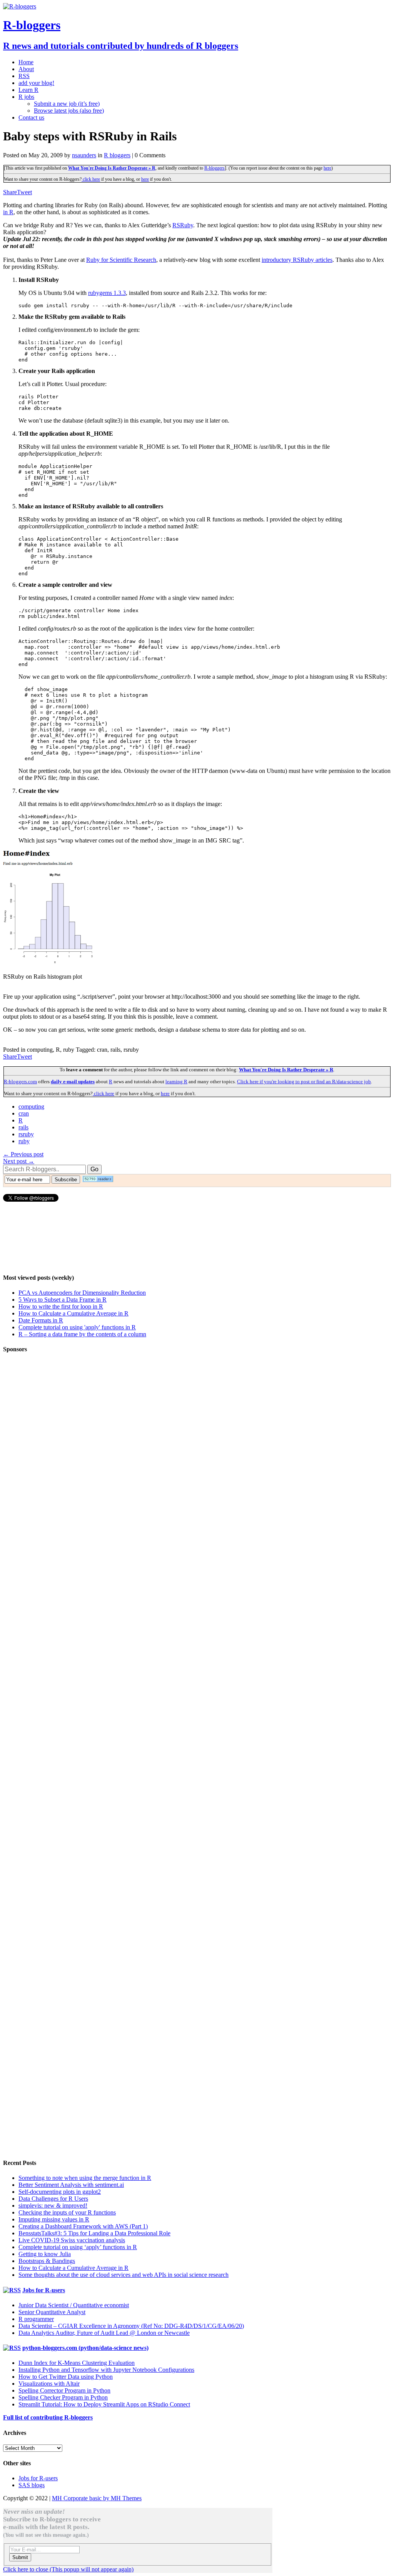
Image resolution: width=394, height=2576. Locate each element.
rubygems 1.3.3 (107, 293)
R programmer (36, 2319)
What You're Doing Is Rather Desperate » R (112, 168)
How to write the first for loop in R (61, 1306)
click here (91, 179)
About (26, 69)
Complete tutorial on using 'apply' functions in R (77, 1327)
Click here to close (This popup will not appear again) (68, 2569)
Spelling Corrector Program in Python (64, 2390)
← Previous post (23, 1154)
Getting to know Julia (45, 2254)
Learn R (28, 90)
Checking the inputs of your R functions (67, 2212)
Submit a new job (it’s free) (67, 104)
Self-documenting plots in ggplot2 (60, 2192)
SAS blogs (32, 2485)
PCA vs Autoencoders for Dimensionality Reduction (82, 1293)
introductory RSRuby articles (297, 260)
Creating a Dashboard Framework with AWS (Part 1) (83, 2226)
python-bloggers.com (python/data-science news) (85, 2348)
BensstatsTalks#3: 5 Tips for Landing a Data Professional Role (94, 2233)
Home (26, 62)
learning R (176, 1082)
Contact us (31, 117)
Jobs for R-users (44, 2290)
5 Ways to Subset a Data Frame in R (63, 1300)
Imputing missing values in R (54, 2219)
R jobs (26, 97)
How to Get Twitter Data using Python (66, 2377)
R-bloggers (215, 168)
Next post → (19, 1161)
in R (8, 212)
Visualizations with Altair (49, 2384)
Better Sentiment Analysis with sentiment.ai (71, 2185)
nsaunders (84, 155)
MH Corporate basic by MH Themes (97, 2498)
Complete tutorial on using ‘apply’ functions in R (78, 2247)
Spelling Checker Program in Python (63, 2397)
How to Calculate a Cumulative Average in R (73, 1313)
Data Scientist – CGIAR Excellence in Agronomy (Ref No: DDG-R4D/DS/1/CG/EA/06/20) (131, 2326)
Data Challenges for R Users (53, 2199)
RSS (24, 76)
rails (23, 1127)
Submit (20, 2557)
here (327, 168)
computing (31, 1106)
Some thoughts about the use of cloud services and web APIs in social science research (124, 2275)
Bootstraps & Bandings (47, 2261)
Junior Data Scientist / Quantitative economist (74, 2305)
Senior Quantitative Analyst (52, 2312)
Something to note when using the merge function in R (85, 2178)
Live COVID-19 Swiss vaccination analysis (72, 2240)
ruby (24, 1141)
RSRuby (183, 225)
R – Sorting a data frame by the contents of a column (82, 1334)
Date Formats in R (41, 1320)
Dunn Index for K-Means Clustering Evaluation (77, 2363)
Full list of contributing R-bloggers (48, 2417)
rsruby (26, 1134)
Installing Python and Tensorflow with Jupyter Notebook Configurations (106, 2370)
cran (24, 1113)
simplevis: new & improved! (53, 2206)
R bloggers (117, 155)
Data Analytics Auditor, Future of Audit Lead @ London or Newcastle (104, 2333)
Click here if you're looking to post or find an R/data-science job (304, 1082)
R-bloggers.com (20, 1082)
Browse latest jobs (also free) (69, 111)
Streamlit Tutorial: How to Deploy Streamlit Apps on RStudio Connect (104, 2404)
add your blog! (36, 83)
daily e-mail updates (73, 1082)
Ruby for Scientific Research (121, 260)
